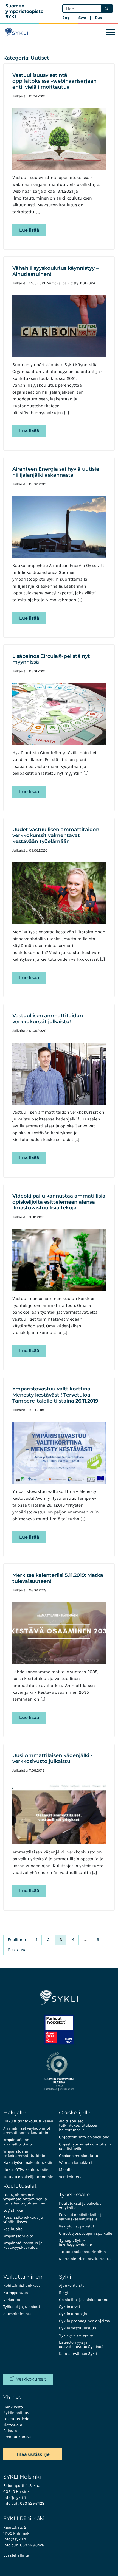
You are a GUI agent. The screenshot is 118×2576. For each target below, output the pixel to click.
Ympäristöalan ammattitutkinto (18, 2142)
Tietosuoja (13, 2425)
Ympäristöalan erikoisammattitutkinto (24, 2154)
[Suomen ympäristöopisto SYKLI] (16, 32)
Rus (98, 18)
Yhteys (12, 2397)
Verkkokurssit (71, 2177)
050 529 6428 (32, 2503)
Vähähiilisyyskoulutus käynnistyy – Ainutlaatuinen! (55, 271)
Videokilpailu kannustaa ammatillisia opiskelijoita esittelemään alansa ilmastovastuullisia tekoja (59, 1202)
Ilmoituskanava (17, 2437)
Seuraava (17, 1950)
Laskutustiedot (17, 2419)
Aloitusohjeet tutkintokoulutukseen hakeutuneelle (79, 2126)
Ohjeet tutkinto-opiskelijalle (84, 2137)
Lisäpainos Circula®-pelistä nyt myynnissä (51, 659)
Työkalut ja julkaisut (22, 2307)
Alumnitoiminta (17, 2314)
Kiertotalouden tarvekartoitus (85, 2259)
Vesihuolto (13, 2229)
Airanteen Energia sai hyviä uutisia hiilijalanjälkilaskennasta (56, 472)
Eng (66, 18)
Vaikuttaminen (23, 2277)
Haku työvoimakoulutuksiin (28, 2163)
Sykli (65, 2277)
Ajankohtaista (72, 2286)
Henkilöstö (13, 2407)
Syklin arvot (70, 2307)
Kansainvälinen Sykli (78, 2354)
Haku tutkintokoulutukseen (28, 2121)
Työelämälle (75, 2195)
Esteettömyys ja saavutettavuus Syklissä (81, 2345)
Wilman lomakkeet (76, 2163)
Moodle (66, 2170)
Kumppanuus (16, 2293)
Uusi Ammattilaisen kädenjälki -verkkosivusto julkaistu (52, 1758)
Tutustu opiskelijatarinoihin (28, 2177)
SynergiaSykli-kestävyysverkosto (76, 2243)
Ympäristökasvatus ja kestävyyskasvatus (23, 2245)
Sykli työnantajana (76, 2335)
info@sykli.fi (15, 2498)
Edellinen (17, 1939)
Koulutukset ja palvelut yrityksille (80, 2206)
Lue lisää (29, 230)
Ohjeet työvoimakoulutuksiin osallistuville (85, 2146)
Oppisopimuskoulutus (79, 2156)
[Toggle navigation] (111, 32)
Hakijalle (15, 2113)
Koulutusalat (20, 2186)
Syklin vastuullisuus (78, 2328)
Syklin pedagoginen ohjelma (85, 2321)
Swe (82, 18)
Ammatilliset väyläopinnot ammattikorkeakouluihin (27, 2130)
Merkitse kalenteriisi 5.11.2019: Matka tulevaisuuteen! (58, 1578)
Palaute (10, 2431)
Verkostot (12, 2300)
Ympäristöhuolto (18, 2236)
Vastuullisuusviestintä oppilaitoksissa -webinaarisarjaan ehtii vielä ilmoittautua (54, 81)
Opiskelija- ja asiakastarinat (84, 2300)
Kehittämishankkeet (22, 2286)
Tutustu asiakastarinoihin (82, 2252)
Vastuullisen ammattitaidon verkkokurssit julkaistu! (48, 1019)
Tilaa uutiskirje (33, 2454)
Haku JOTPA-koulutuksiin (26, 2170)
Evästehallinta (16, 2555)
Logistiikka (13, 2210)
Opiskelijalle (75, 2113)
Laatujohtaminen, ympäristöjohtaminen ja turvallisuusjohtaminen (25, 2199)
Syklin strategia (73, 2314)
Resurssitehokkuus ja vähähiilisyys (23, 2220)
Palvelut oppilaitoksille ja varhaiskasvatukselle (81, 2217)
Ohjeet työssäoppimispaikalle (85, 2233)
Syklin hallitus (16, 2413)
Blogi (64, 2293)
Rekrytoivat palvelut (77, 2226)
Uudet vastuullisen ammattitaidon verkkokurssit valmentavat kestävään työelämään (56, 835)
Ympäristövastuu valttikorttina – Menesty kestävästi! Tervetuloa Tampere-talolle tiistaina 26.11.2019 (55, 1395)
